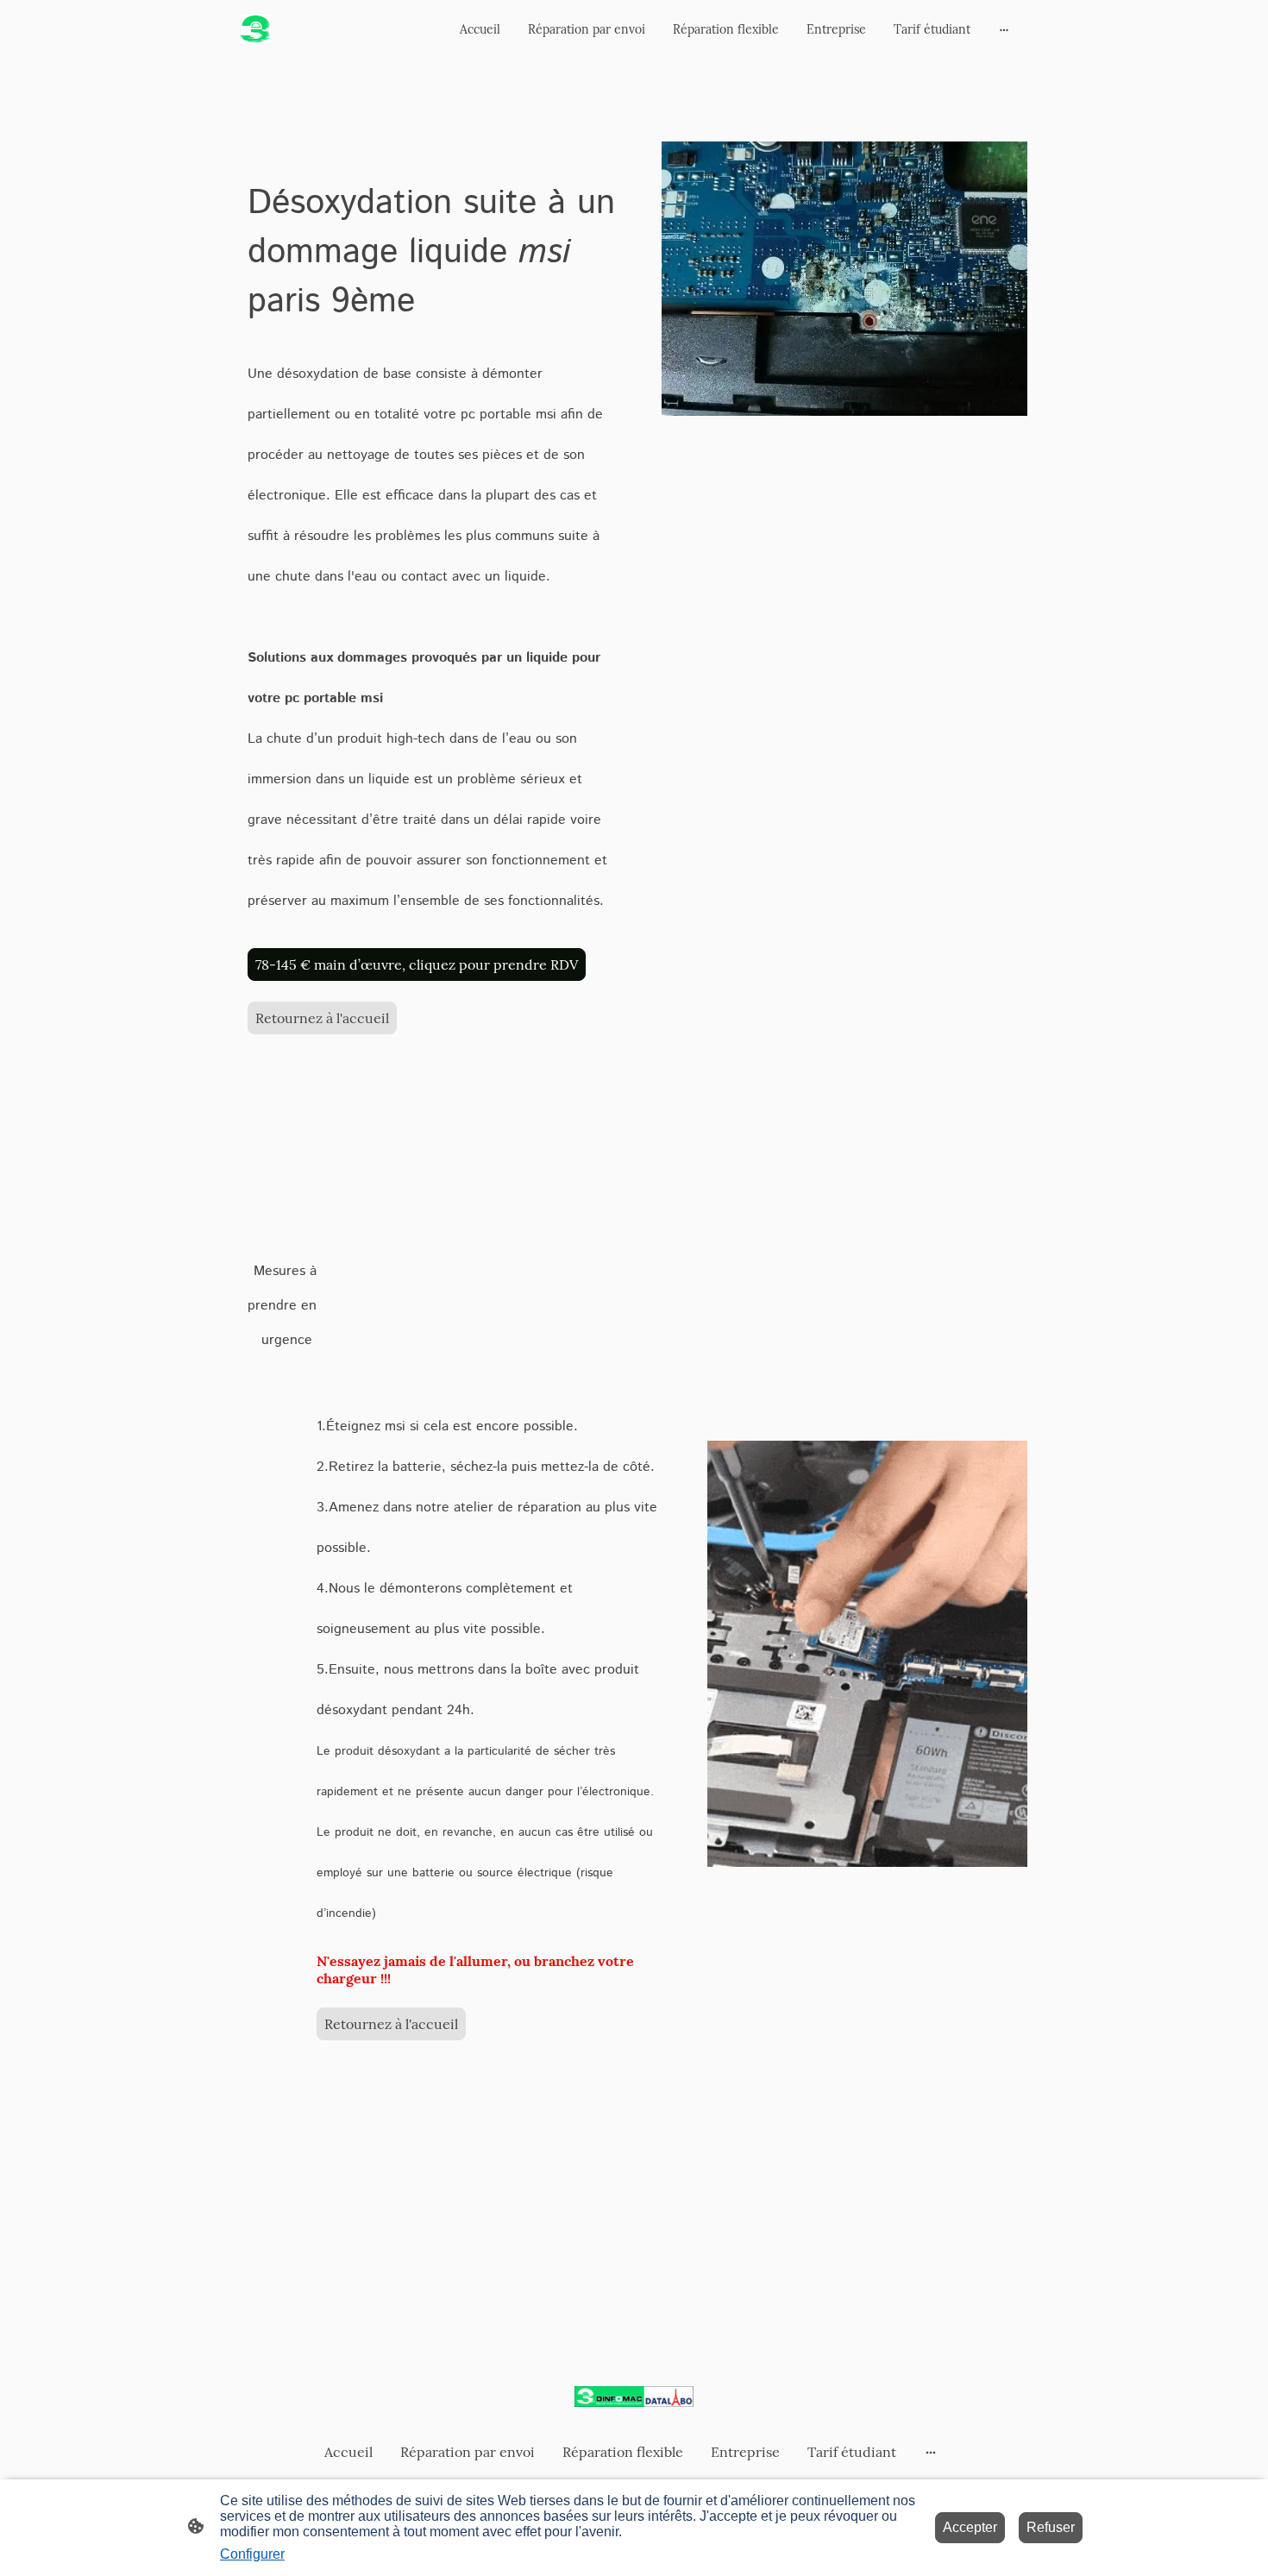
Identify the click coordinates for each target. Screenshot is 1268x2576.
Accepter (970, 2527)
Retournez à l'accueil (322, 1018)
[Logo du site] (256, 30)
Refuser (1051, 2527)
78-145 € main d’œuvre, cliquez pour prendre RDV (417, 964)
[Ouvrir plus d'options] (1004, 29)
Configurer (252, 2554)
